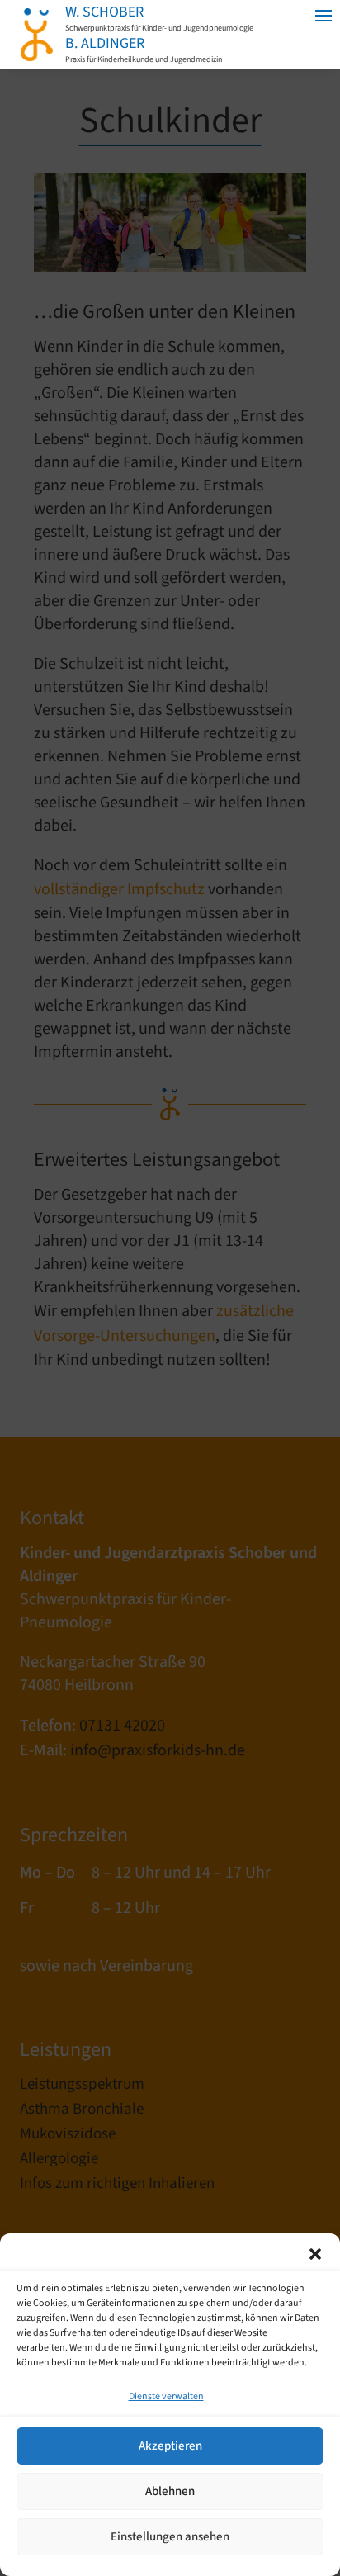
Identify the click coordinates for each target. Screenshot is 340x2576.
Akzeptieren (170, 2446)
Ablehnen (170, 2491)
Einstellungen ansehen (170, 2537)
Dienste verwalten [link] (166, 2396)
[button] (315, 2254)
